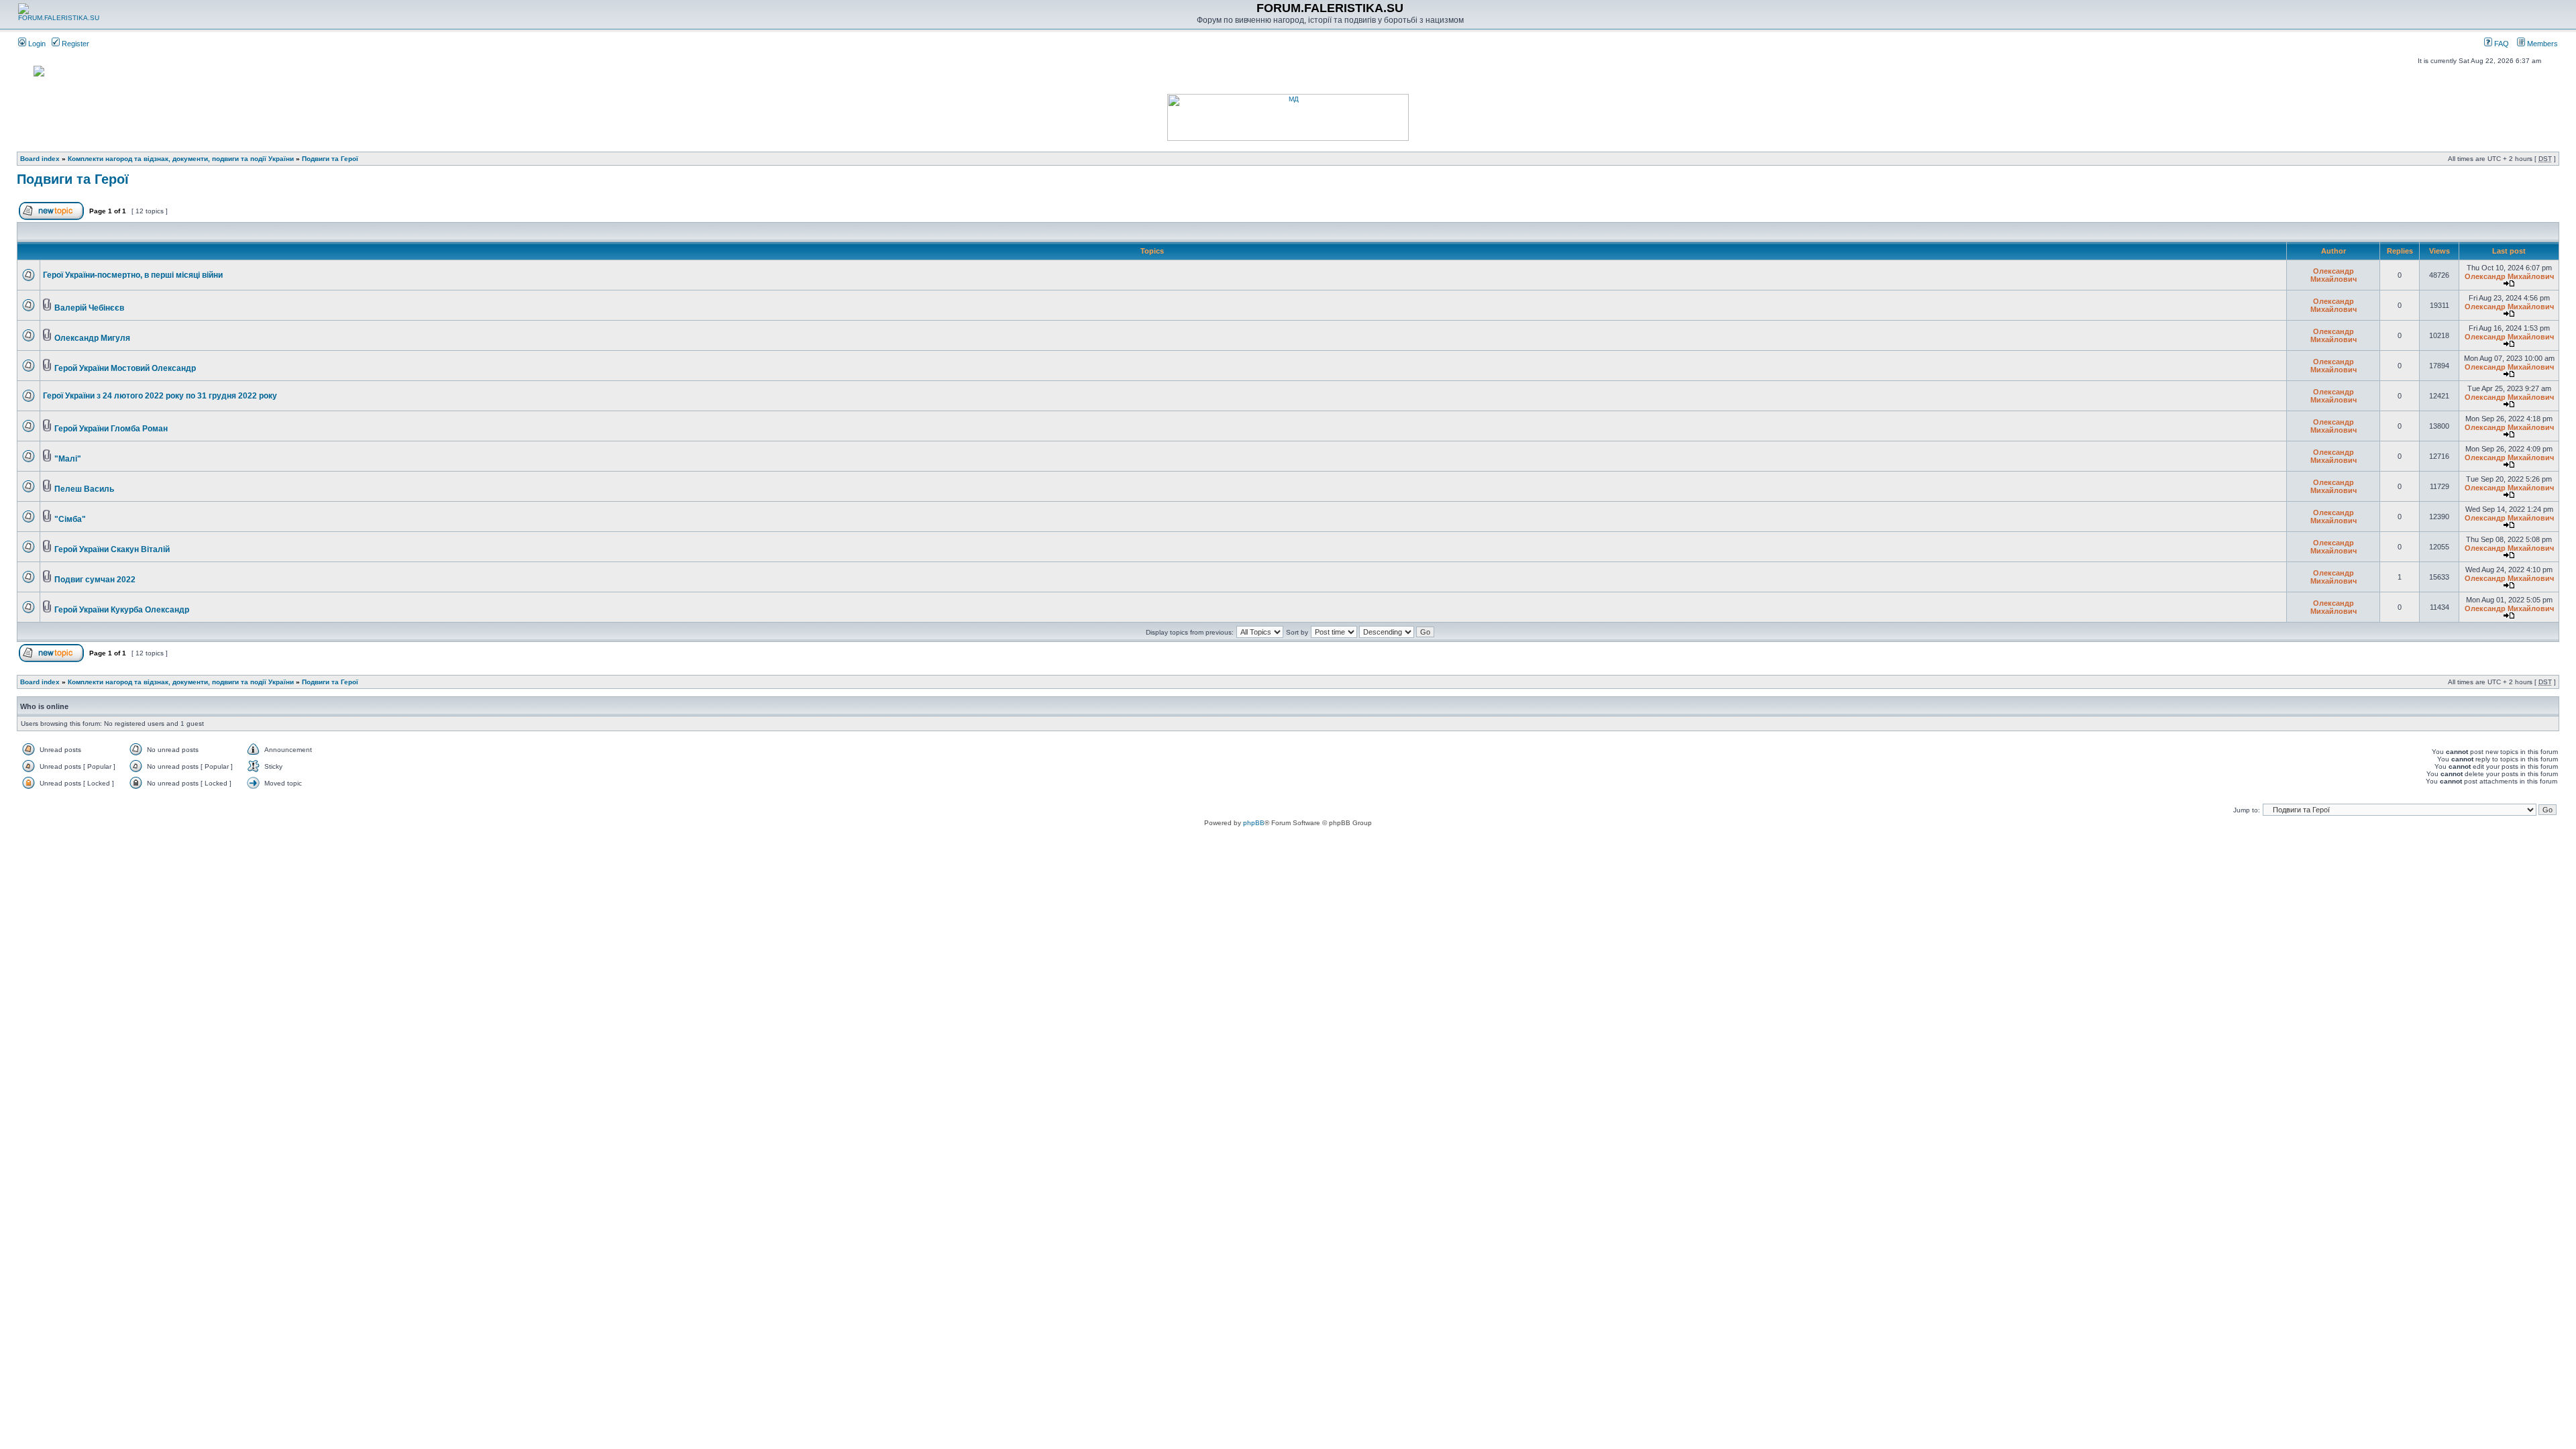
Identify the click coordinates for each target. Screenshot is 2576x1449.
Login (36, 44)
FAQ (2501, 44)
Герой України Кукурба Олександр (122, 610)
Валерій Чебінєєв (89, 308)
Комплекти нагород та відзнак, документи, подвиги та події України (181, 159)
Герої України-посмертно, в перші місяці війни (133, 275)
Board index (40, 159)
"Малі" (68, 459)
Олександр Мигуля (92, 338)
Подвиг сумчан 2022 (95, 580)
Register (74, 44)
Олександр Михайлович (2333, 275)
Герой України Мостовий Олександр (125, 368)
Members (2541, 44)
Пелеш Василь (84, 489)
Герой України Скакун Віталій (112, 549)
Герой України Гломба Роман (111, 429)
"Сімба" (70, 519)
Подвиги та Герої (330, 159)
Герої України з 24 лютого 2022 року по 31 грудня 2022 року (160, 396)
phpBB (1254, 823)
